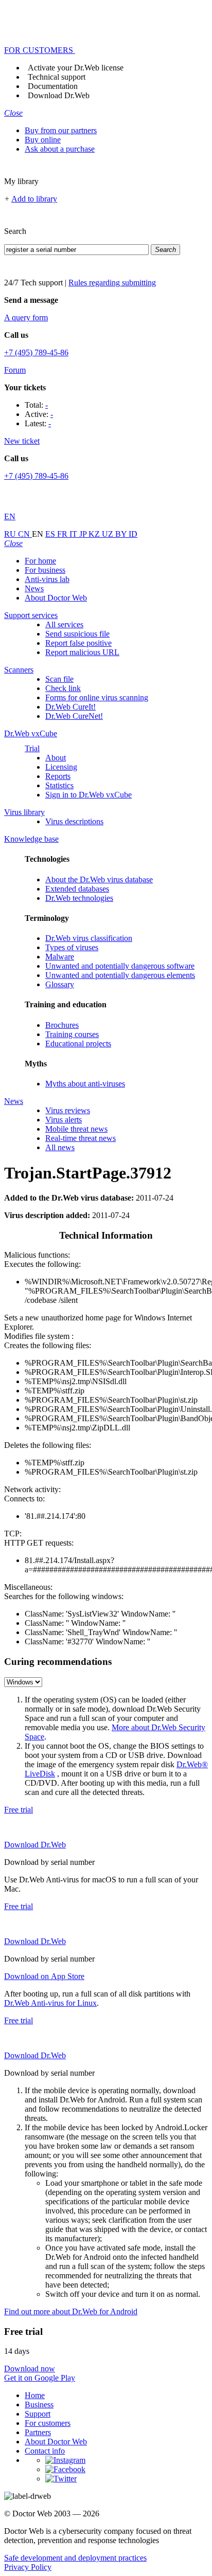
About (56, 758)
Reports (58, 776)
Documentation (53, 86)
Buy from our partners (61, 130)
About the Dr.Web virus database (99, 879)
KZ (95, 534)
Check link (63, 688)
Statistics (59, 785)
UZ (109, 534)
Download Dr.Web (59, 95)
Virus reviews (68, 1110)
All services (64, 624)
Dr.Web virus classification (89, 938)
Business (39, 2405)
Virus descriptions (74, 821)
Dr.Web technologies (79, 898)
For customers (48, 2423)
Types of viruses (72, 947)
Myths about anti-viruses (85, 1084)
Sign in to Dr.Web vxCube (89, 795)
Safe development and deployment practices (75, 2558)
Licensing (61, 767)
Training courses (72, 1034)
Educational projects (78, 1044)
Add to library (34, 199)
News (34, 588)
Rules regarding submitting (112, 283)
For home (40, 561)
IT (74, 534)
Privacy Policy (28, 2567)
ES (51, 534)
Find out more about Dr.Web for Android (71, 2311)
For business (45, 570)
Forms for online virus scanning (97, 697)
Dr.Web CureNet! (74, 716)
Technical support (57, 77)
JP (84, 534)
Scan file (59, 679)
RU (11, 534)
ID (133, 534)
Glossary (60, 984)
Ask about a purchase (60, 149)
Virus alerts (64, 1120)
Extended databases (77, 889)
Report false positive (78, 643)
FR (63, 534)
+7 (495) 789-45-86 (36, 352)
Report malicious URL (82, 652)
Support (38, 2414)
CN (25, 534)
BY (122, 534)
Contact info (45, 2451)
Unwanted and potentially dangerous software (120, 966)
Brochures (62, 1025)
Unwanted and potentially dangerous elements (120, 975)
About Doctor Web (56, 598)
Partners (38, 2432)
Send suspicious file (77, 634)
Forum (15, 370)
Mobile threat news (76, 1129)
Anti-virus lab (47, 579)
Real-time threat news (81, 1138)
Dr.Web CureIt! (70, 707)
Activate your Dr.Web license (76, 68)
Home (35, 2395)
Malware (60, 957)
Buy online (43, 140)
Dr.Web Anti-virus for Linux (50, 2003)
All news (60, 1147)
